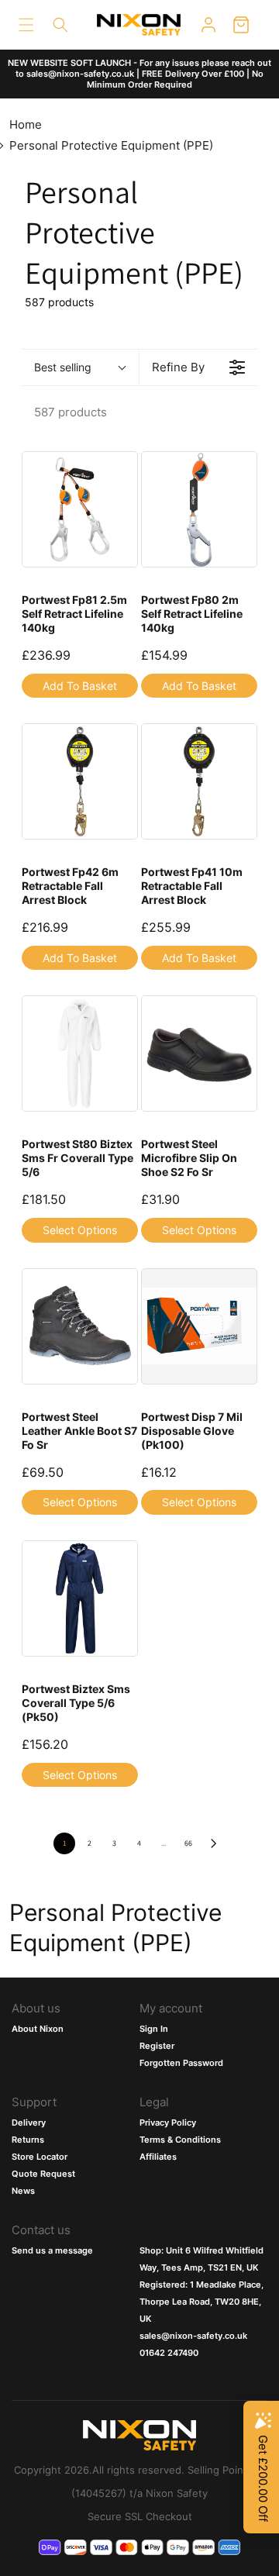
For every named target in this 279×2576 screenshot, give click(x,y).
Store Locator (40, 2157)
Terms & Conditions (180, 2140)
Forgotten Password (181, 2063)
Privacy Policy (168, 2123)
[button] (26, 25)
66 (188, 1843)
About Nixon (38, 2029)
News (23, 2191)
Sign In (154, 2029)
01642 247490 (169, 2353)
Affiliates (158, 2157)
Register (157, 2046)
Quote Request (43, 2174)
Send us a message (52, 2250)
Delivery (29, 2123)
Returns (28, 2140)
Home (26, 124)
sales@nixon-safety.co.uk (193, 2336)
